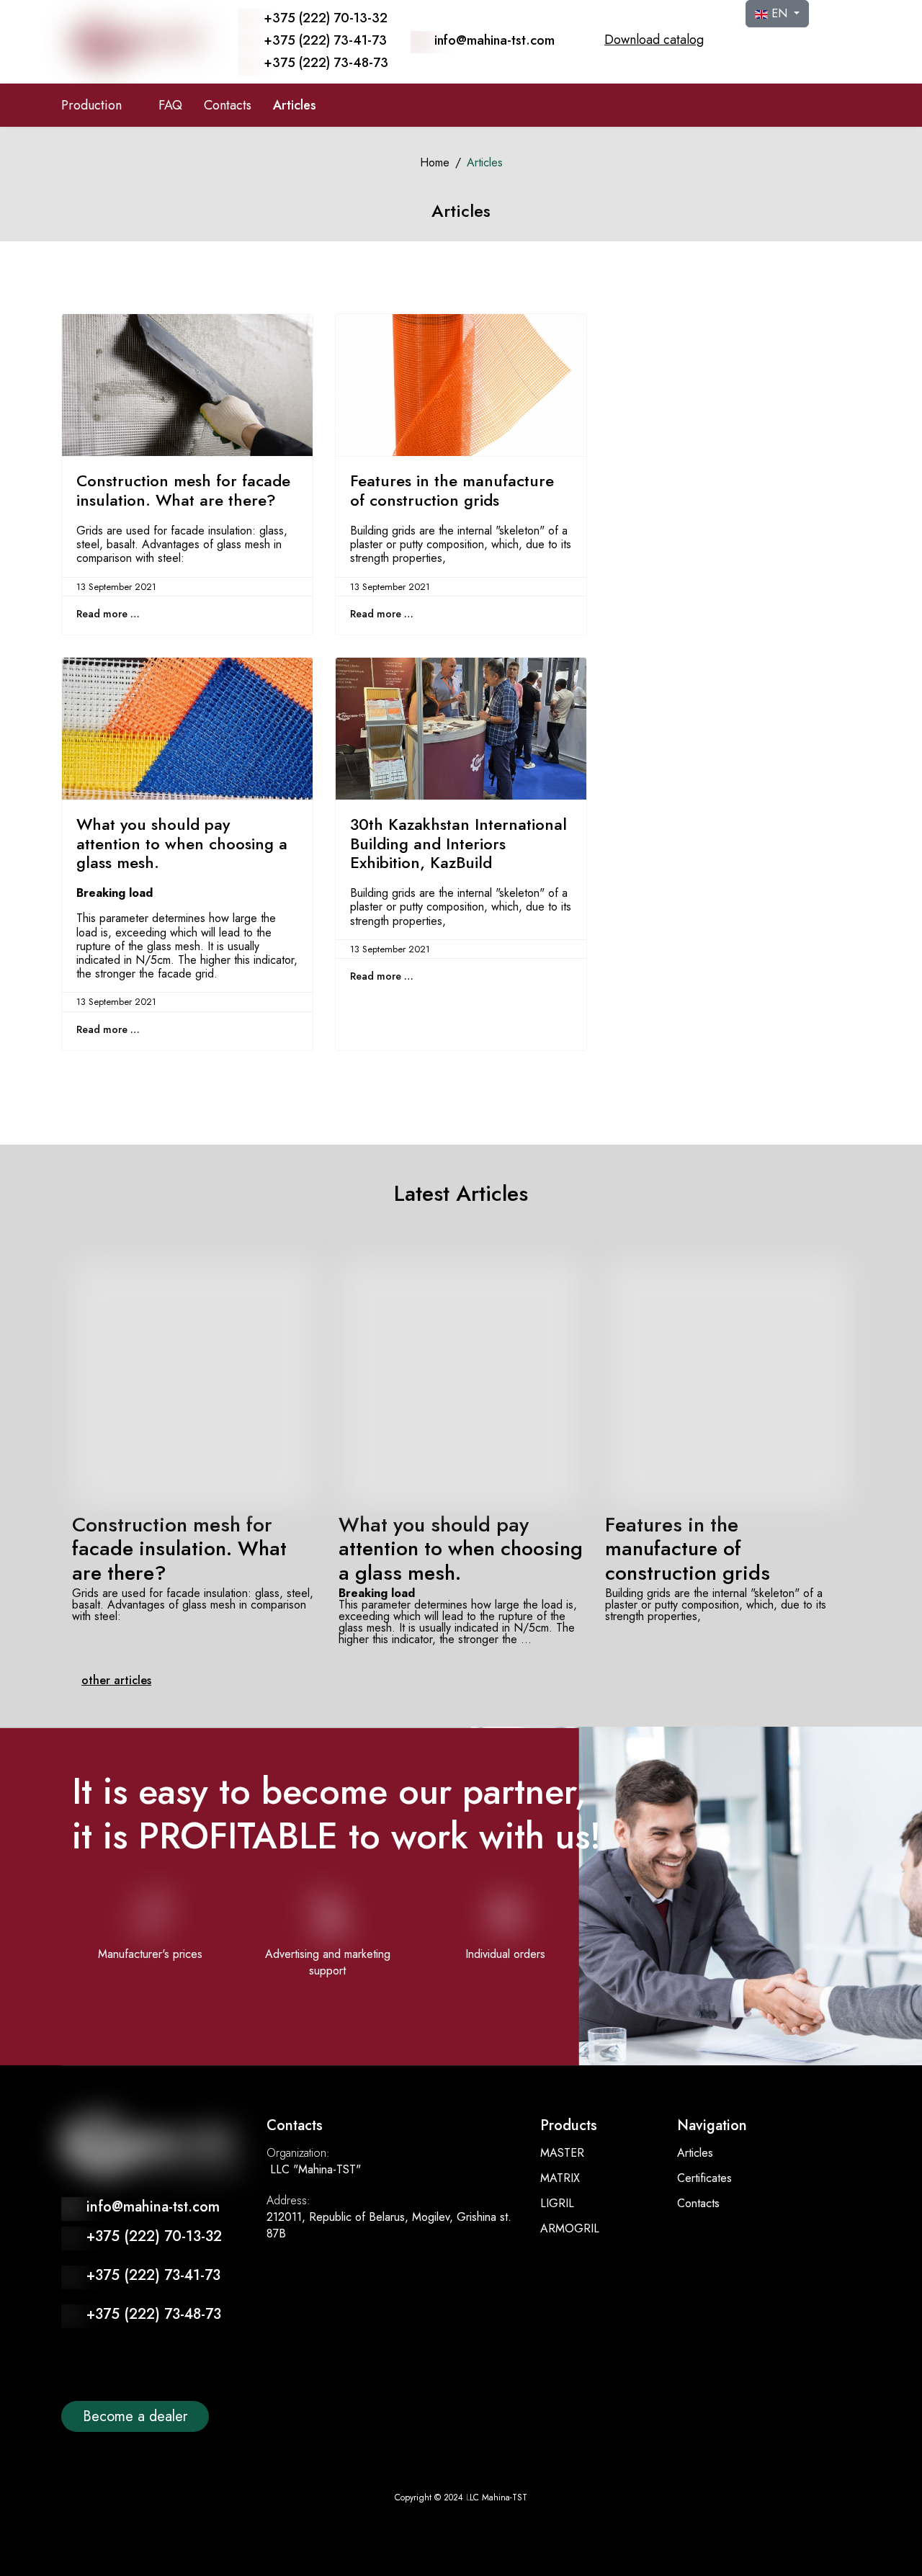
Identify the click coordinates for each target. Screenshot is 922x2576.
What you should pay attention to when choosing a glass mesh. (182, 843)
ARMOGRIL (570, 2228)
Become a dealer (135, 2416)
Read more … (108, 614)
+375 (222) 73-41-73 (325, 40)
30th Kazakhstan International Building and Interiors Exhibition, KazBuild (458, 843)
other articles (116, 1680)
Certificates (704, 2178)
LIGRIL (557, 2203)
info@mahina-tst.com (494, 40)
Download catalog (654, 40)
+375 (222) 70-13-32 (326, 18)
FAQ (170, 105)
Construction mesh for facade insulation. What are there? (183, 490)
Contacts (228, 105)
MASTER (562, 2153)
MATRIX (560, 2178)
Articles (295, 105)
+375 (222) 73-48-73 (326, 63)
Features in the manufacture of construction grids (452, 490)
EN (779, 13)
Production (91, 105)
